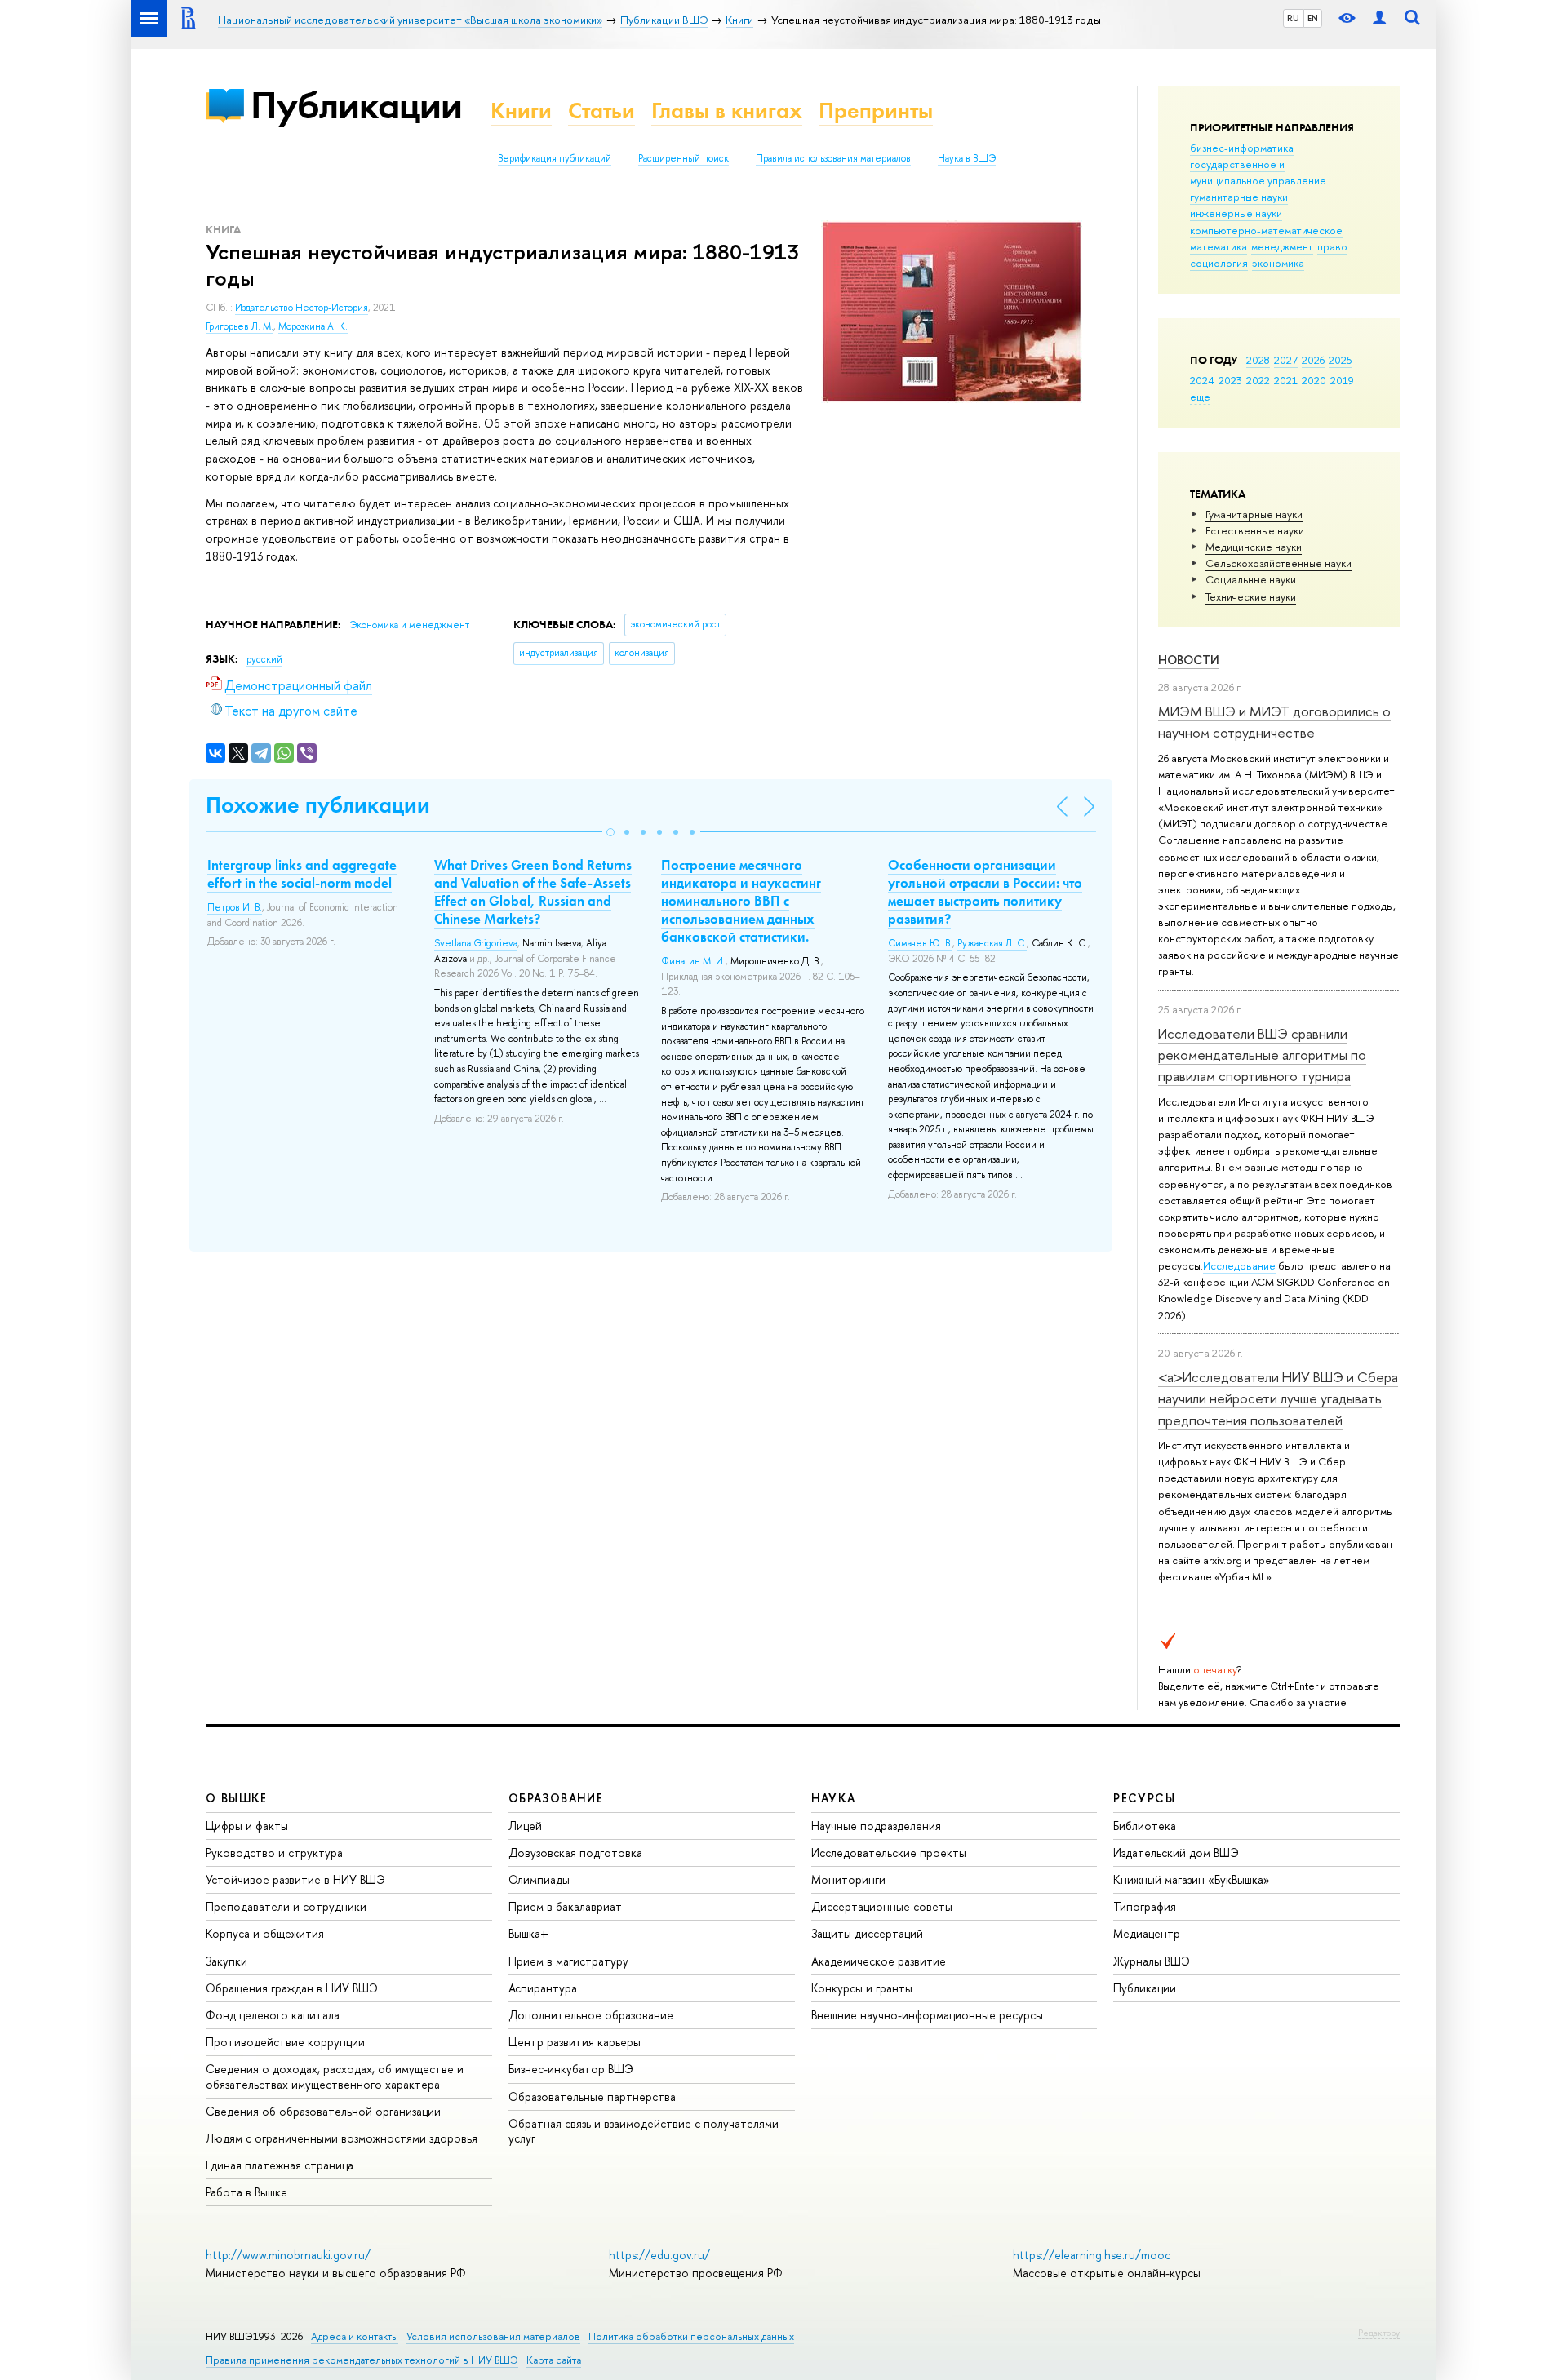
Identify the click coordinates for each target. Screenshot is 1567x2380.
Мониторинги (848, 1879)
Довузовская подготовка (575, 1853)
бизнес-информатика (1242, 148)
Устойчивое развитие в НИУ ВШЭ (295, 1879)
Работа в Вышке (246, 2192)
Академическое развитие (879, 1961)
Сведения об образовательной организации (323, 2111)
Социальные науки (1251, 579)
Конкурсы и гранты (862, 1988)
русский (264, 659)
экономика (1278, 263)
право (1332, 246)
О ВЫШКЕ (237, 1798)
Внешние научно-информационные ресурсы (927, 2015)
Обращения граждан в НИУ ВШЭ (292, 1988)
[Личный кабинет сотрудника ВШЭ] (1379, 18)
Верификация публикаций (555, 158)
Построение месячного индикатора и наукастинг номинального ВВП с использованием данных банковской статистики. (741, 901)
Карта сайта (554, 2360)
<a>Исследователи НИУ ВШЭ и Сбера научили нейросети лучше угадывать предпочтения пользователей (1278, 1398)
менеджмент (1282, 246)
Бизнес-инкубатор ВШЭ (571, 2069)
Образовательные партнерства (592, 2096)
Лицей (525, 1826)
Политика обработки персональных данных (691, 2336)
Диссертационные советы (882, 1906)
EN (1313, 18)
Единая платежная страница (280, 2165)
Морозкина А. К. (313, 326)
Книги (521, 111)
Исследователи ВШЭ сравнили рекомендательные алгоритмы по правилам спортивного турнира (1262, 1055)
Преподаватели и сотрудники (286, 1906)
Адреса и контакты (355, 2336)
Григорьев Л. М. (240, 326)
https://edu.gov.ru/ (659, 2255)
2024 (1202, 380)
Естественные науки (1255, 530)
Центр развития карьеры (575, 2042)
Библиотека (1145, 1826)
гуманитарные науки (1239, 197)
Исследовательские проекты (889, 1853)
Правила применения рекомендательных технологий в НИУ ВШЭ (362, 2360)
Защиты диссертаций (867, 1933)
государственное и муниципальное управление (1258, 172)
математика (1219, 246)
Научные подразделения (876, 1826)
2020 (1314, 380)
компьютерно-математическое (1266, 230)
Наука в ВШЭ (967, 158)
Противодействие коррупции (285, 2042)
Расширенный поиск (684, 158)
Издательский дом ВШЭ (1176, 1853)
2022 (1258, 380)
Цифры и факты (247, 1826)
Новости (1189, 660)
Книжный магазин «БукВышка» (1192, 1879)
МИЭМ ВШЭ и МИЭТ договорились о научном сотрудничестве (1274, 722)
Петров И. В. (235, 907)
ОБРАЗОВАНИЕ (556, 1798)
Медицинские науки (1254, 547)
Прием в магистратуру (568, 1961)
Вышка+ (528, 1933)
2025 (1341, 360)
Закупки (226, 1961)
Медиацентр (1147, 1933)
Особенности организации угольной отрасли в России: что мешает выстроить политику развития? (985, 892)
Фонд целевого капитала (273, 2015)
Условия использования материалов (493, 2336)
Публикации (356, 105)
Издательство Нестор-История (302, 308)
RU (1293, 18)
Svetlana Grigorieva (476, 943)
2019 (1342, 380)
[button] (610, 832)
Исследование (1239, 1265)
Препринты (876, 111)
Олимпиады (539, 1879)
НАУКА (834, 1798)
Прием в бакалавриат (565, 1906)
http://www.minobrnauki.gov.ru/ (288, 2255)
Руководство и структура (274, 1853)
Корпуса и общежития (265, 1933)
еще (1200, 397)
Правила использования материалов (833, 158)
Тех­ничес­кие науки (1251, 596)
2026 (1313, 360)
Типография (1145, 1906)
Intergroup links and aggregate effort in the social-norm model (302, 874)
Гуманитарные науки (1254, 514)
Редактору (1379, 2333)
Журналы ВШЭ (1152, 1961)
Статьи (601, 111)
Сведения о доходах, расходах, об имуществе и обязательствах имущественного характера (335, 2076)
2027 (1286, 360)
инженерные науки (1236, 213)
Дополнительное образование (591, 2015)
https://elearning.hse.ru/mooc (1092, 2255)
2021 (1286, 380)
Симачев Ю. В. (920, 943)
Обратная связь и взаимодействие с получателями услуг (644, 2131)
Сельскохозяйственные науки (1278, 563)
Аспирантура (543, 1988)
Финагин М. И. (693, 961)
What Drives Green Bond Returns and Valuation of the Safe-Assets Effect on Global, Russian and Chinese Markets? (533, 892)
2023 (1230, 380)
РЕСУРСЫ (1144, 1798)
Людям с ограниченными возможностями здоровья (342, 2138)
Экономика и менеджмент (409, 625)
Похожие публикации (318, 805)
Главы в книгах (727, 111)
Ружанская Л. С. (992, 943)
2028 (1258, 360)
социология (1219, 263)
